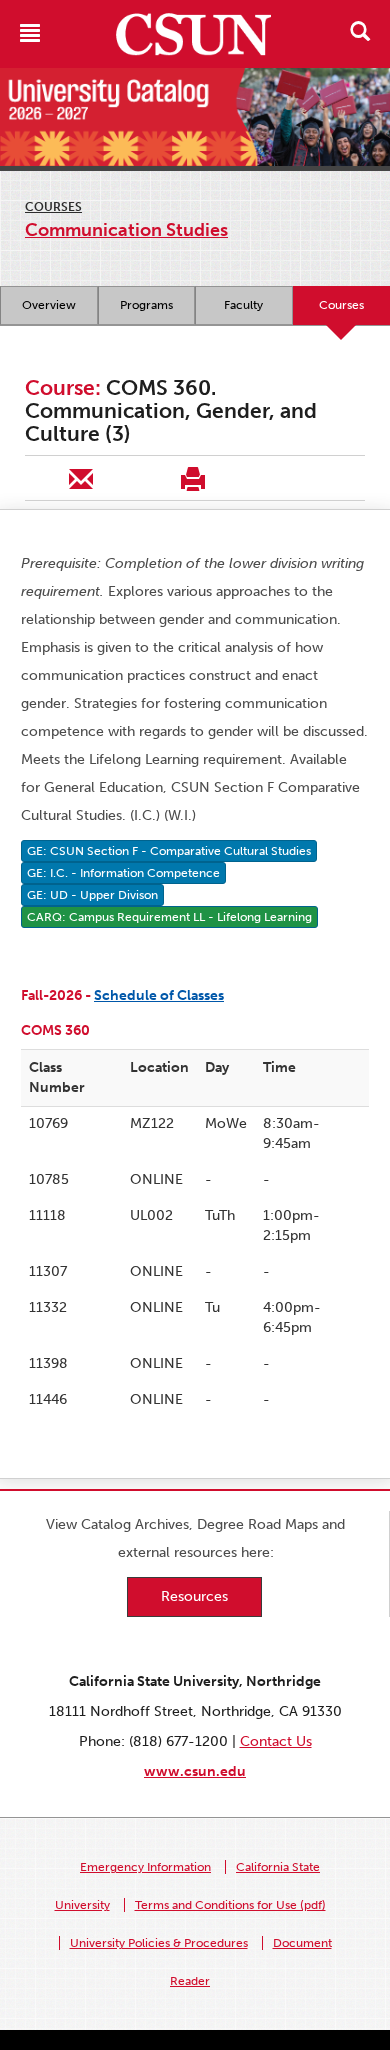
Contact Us (276, 1741)
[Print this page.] (193, 478)
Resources (194, 1596)
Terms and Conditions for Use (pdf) (230, 1905)
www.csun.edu (195, 1771)
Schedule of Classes (159, 995)
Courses (53, 207)
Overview (49, 305)
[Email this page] (81, 478)
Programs (146, 305)
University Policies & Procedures (159, 1943)
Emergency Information (145, 1867)
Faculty (243, 305)
